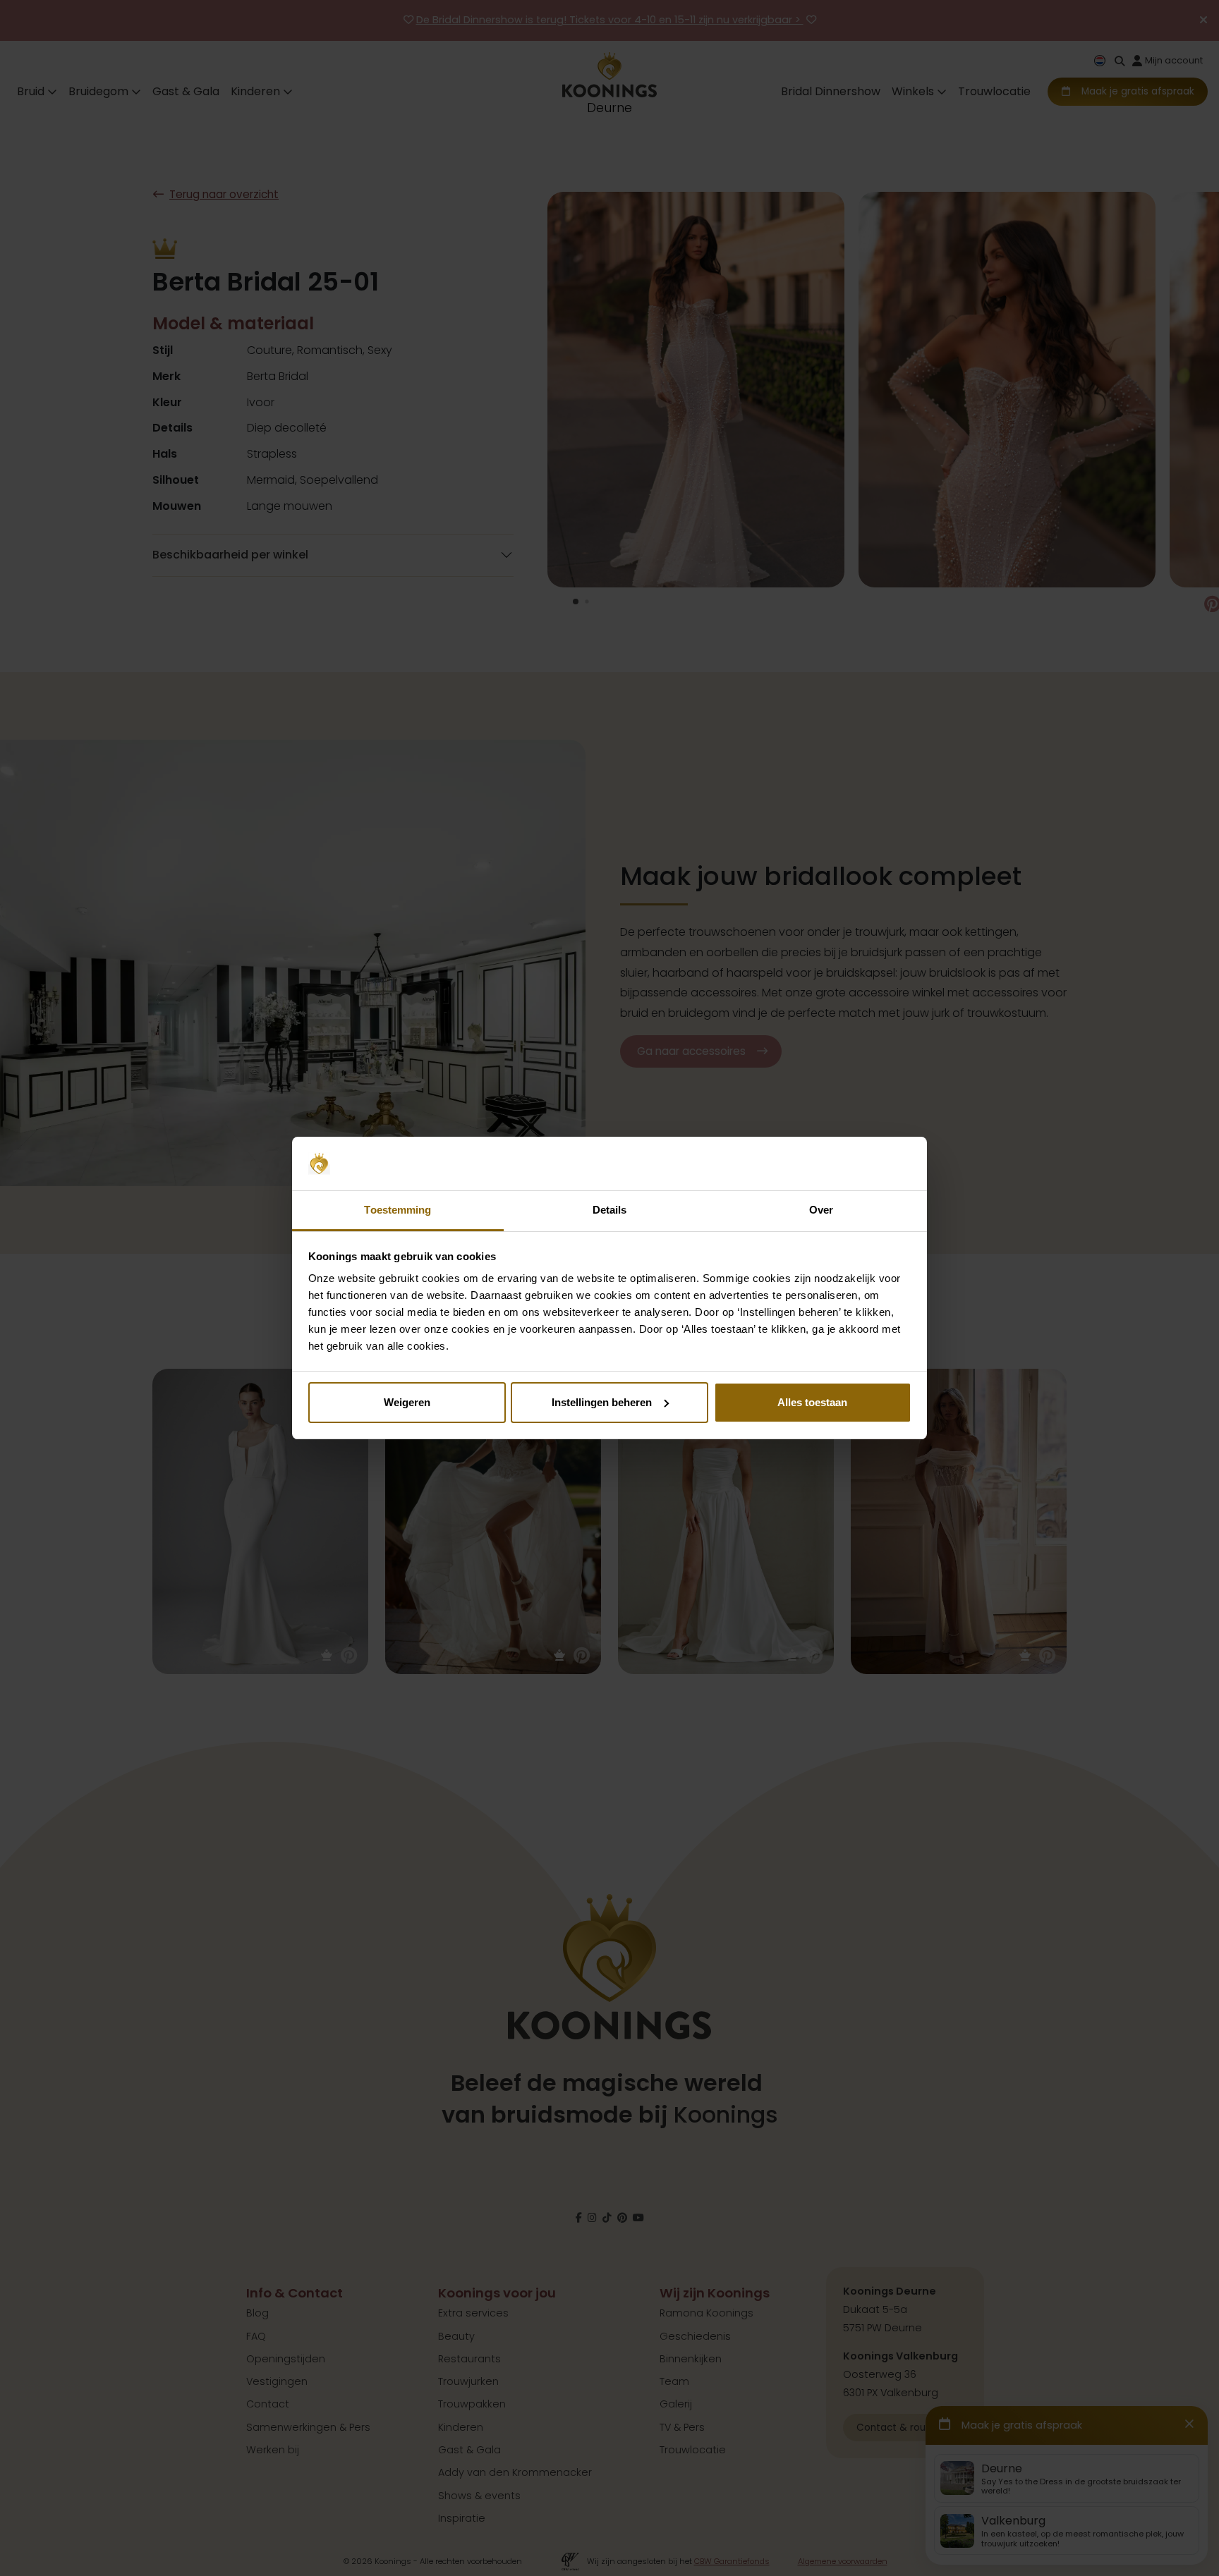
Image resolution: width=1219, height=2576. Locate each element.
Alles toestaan (812, 1402)
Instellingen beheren (602, 1402)
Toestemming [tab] (398, 1210)
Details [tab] (610, 1210)
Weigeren (407, 1402)
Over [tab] (821, 1210)
